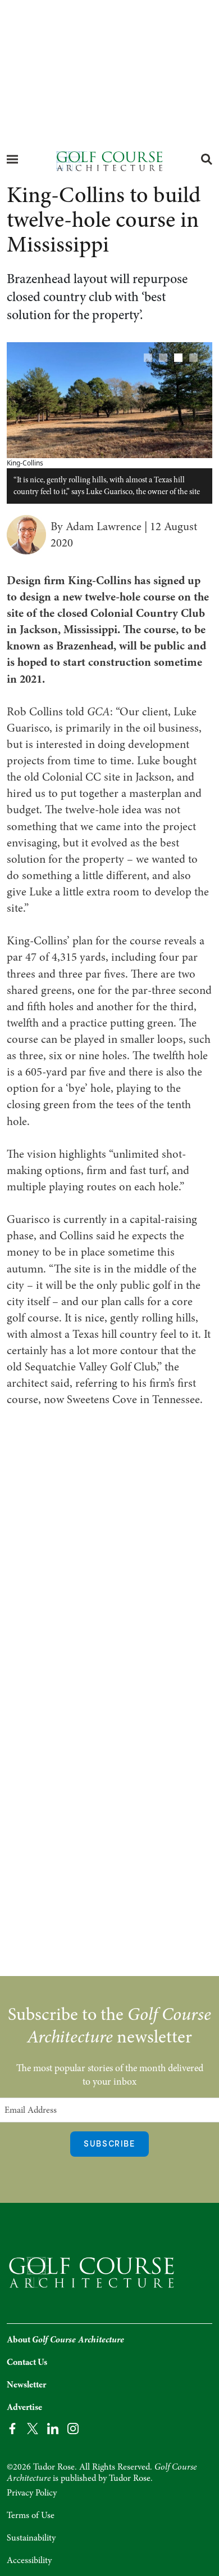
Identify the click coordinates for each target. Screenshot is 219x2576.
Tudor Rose (130, 2478)
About (65, 2340)
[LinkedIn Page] (53, 2428)
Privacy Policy (32, 2493)
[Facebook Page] (12, 2428)
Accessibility (29, 2560)
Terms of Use (31, 2515)
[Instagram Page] (73, 2428)
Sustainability (31, 2538)
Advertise (24, 2407)
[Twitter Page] (33, 2428)
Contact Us (27, 2362)
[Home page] (109, 160)
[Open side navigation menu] (12, 159)
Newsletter (26, 2385)
